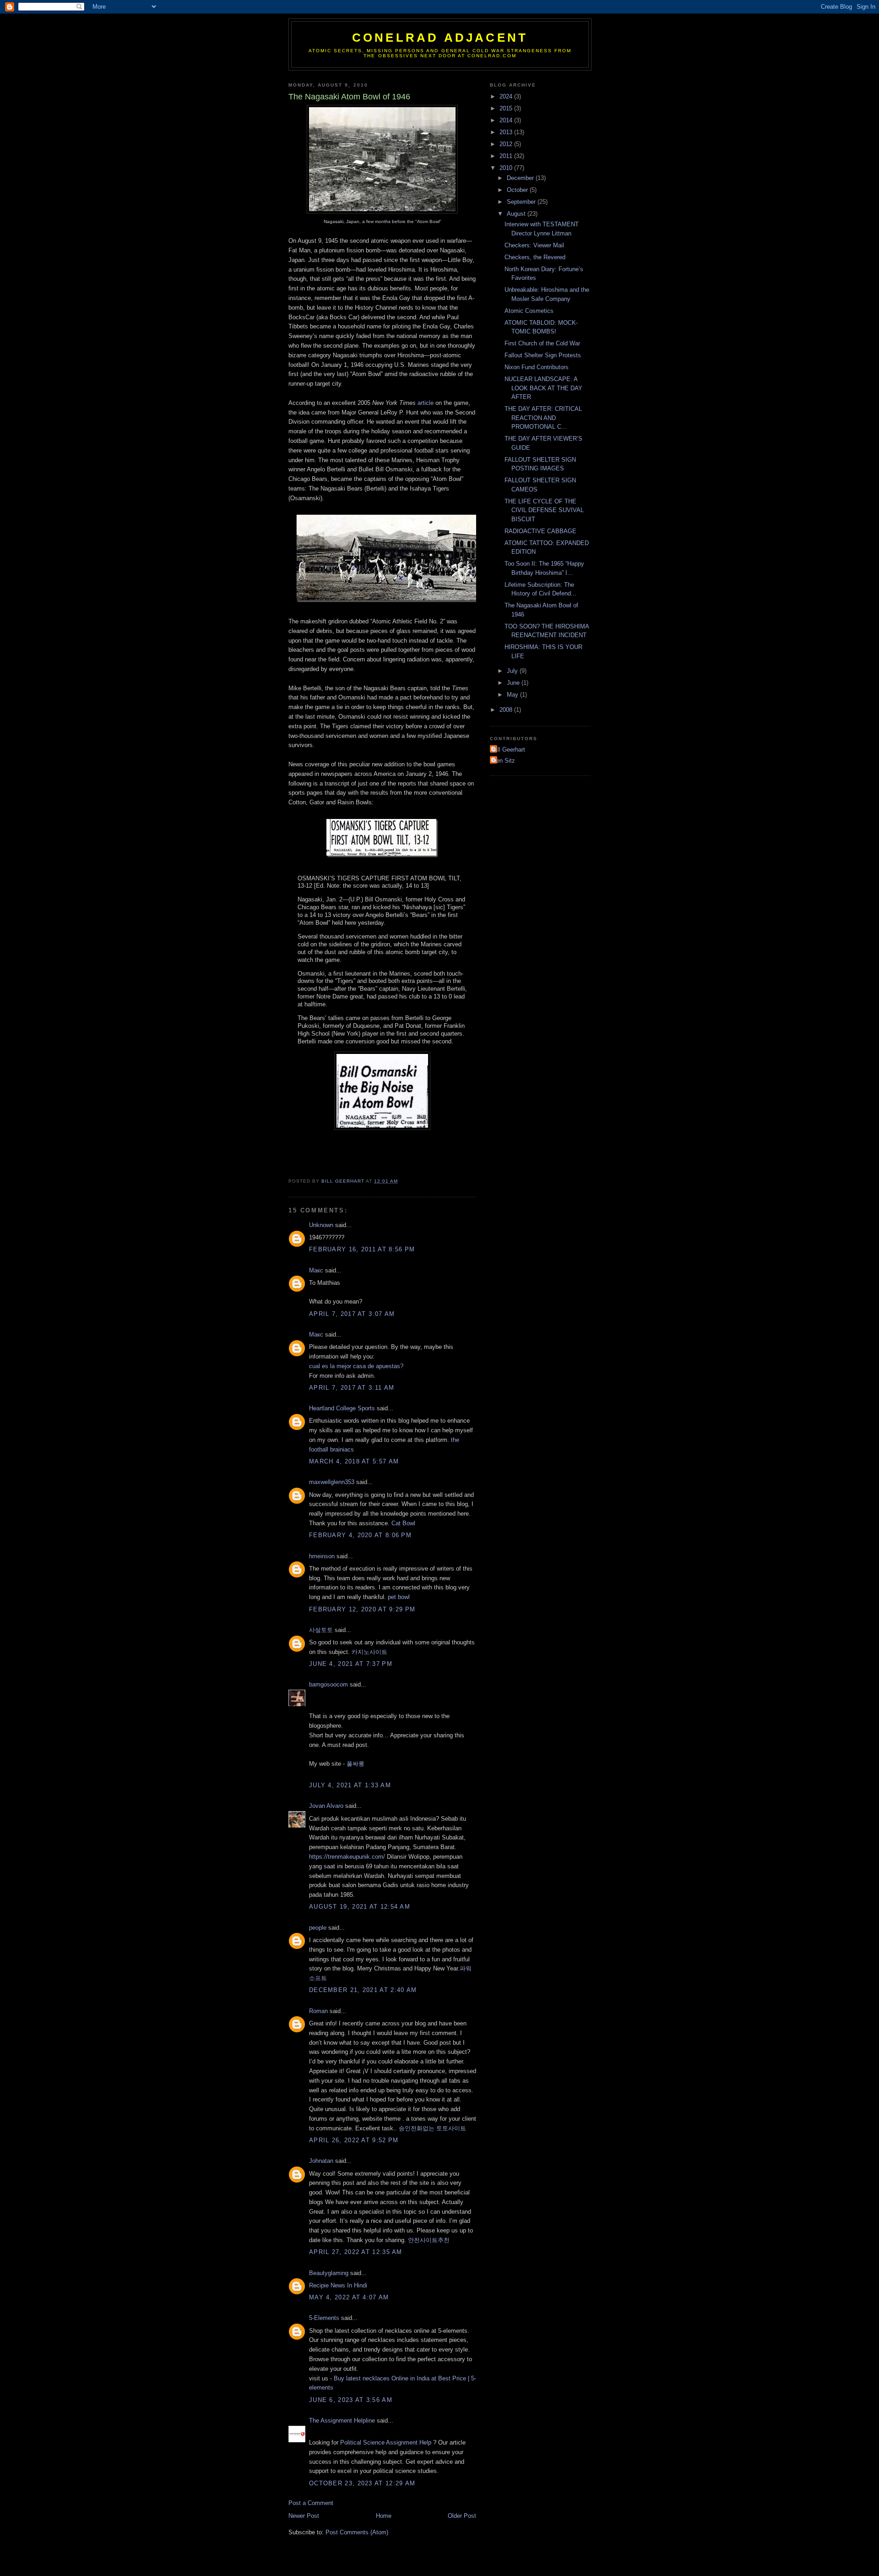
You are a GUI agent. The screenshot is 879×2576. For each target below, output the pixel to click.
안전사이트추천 (429, 2240)
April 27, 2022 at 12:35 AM (356, 2252)
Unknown (321, 1225)
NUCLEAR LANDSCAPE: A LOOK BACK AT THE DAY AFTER (543, 388)
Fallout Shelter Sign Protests (543, 355)
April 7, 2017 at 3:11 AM (352, 1388)
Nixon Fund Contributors (537, 367)
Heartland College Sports (342, 1408)
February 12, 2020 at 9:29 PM (362, 1609)
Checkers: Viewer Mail (534, 245)
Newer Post (304, 2516)
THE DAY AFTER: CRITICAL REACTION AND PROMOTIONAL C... (543, 418)
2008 (507, 710)
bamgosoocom (328, 1684)
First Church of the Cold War (542, 343)
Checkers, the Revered (535, 257)
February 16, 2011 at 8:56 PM (362, 1249)
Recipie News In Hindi (338, 2285)
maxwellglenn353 (332, 1482)
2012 (507, 144)
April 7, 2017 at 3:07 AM (352, 1314)
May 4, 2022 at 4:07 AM (349, 2297)
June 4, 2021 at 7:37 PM (351, 1664)
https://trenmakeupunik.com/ (347, 1857)
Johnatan (321, 2161)
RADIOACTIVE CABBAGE (540, 531)
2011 (507, 156)
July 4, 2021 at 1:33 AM (350, 1785)
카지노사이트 (369, 1652)
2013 (507, 132)
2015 (507, 108)
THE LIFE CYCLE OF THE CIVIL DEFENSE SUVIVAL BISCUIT (544, 510)
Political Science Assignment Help (386, 2442)
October (518, 190)
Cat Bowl (403, 1523)
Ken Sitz (504, 761)
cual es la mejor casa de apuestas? (356, 1366)
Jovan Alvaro (326, 1806)
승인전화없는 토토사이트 (432, 2128)
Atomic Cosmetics (529, 311)
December (521, 178)
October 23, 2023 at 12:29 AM (362, 2483)
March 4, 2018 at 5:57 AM (354, 1461)
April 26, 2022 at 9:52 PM (354, 2140)
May (513, 695)
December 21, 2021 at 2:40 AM (363, 1990)
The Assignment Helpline (342, 2420)
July (513, 671)
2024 (507, 96)
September (522, 202)
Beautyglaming (329, 2273)
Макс (316, 1270)
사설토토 (321, 1630)
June (514, 683)
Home (384, 2516)
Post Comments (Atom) (357, 2532)
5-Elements (324, 2318)
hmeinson (322, 1556)
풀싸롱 (355, 1764)
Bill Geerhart (509, 750)
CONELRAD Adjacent (440, 38)
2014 (507, 120)
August (517, 214)
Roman (318, 2011)
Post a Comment (311, 2503)
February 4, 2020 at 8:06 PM (360, 1535)
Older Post (462, 2516)
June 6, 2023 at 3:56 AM (351, 2400)
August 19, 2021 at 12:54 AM (360, 1907)
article (426, 403)
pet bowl (399, 1597)
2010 (507, 168)
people (318, 1928)
